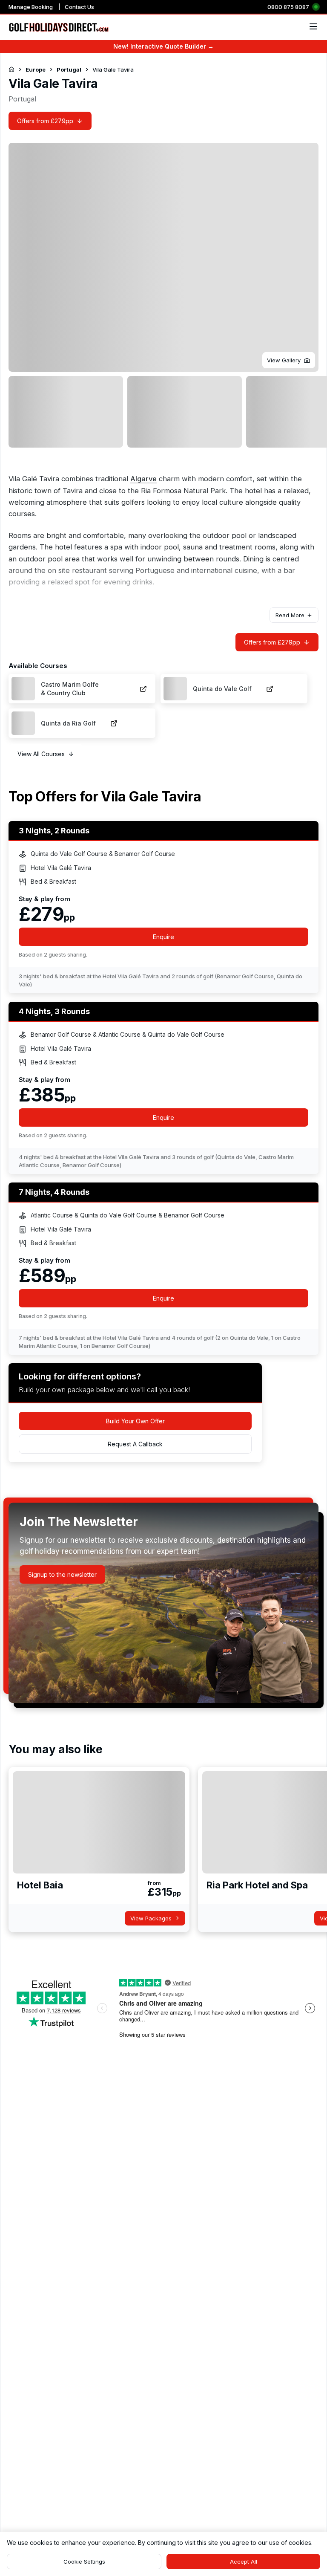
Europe (36, 69)
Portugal (69, 69)
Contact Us (79, 7)
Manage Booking (31, 7)
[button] (289, 360)
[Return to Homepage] (11, 69)
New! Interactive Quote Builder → (163, 46)
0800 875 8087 (288, 7)
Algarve (143, 479)
